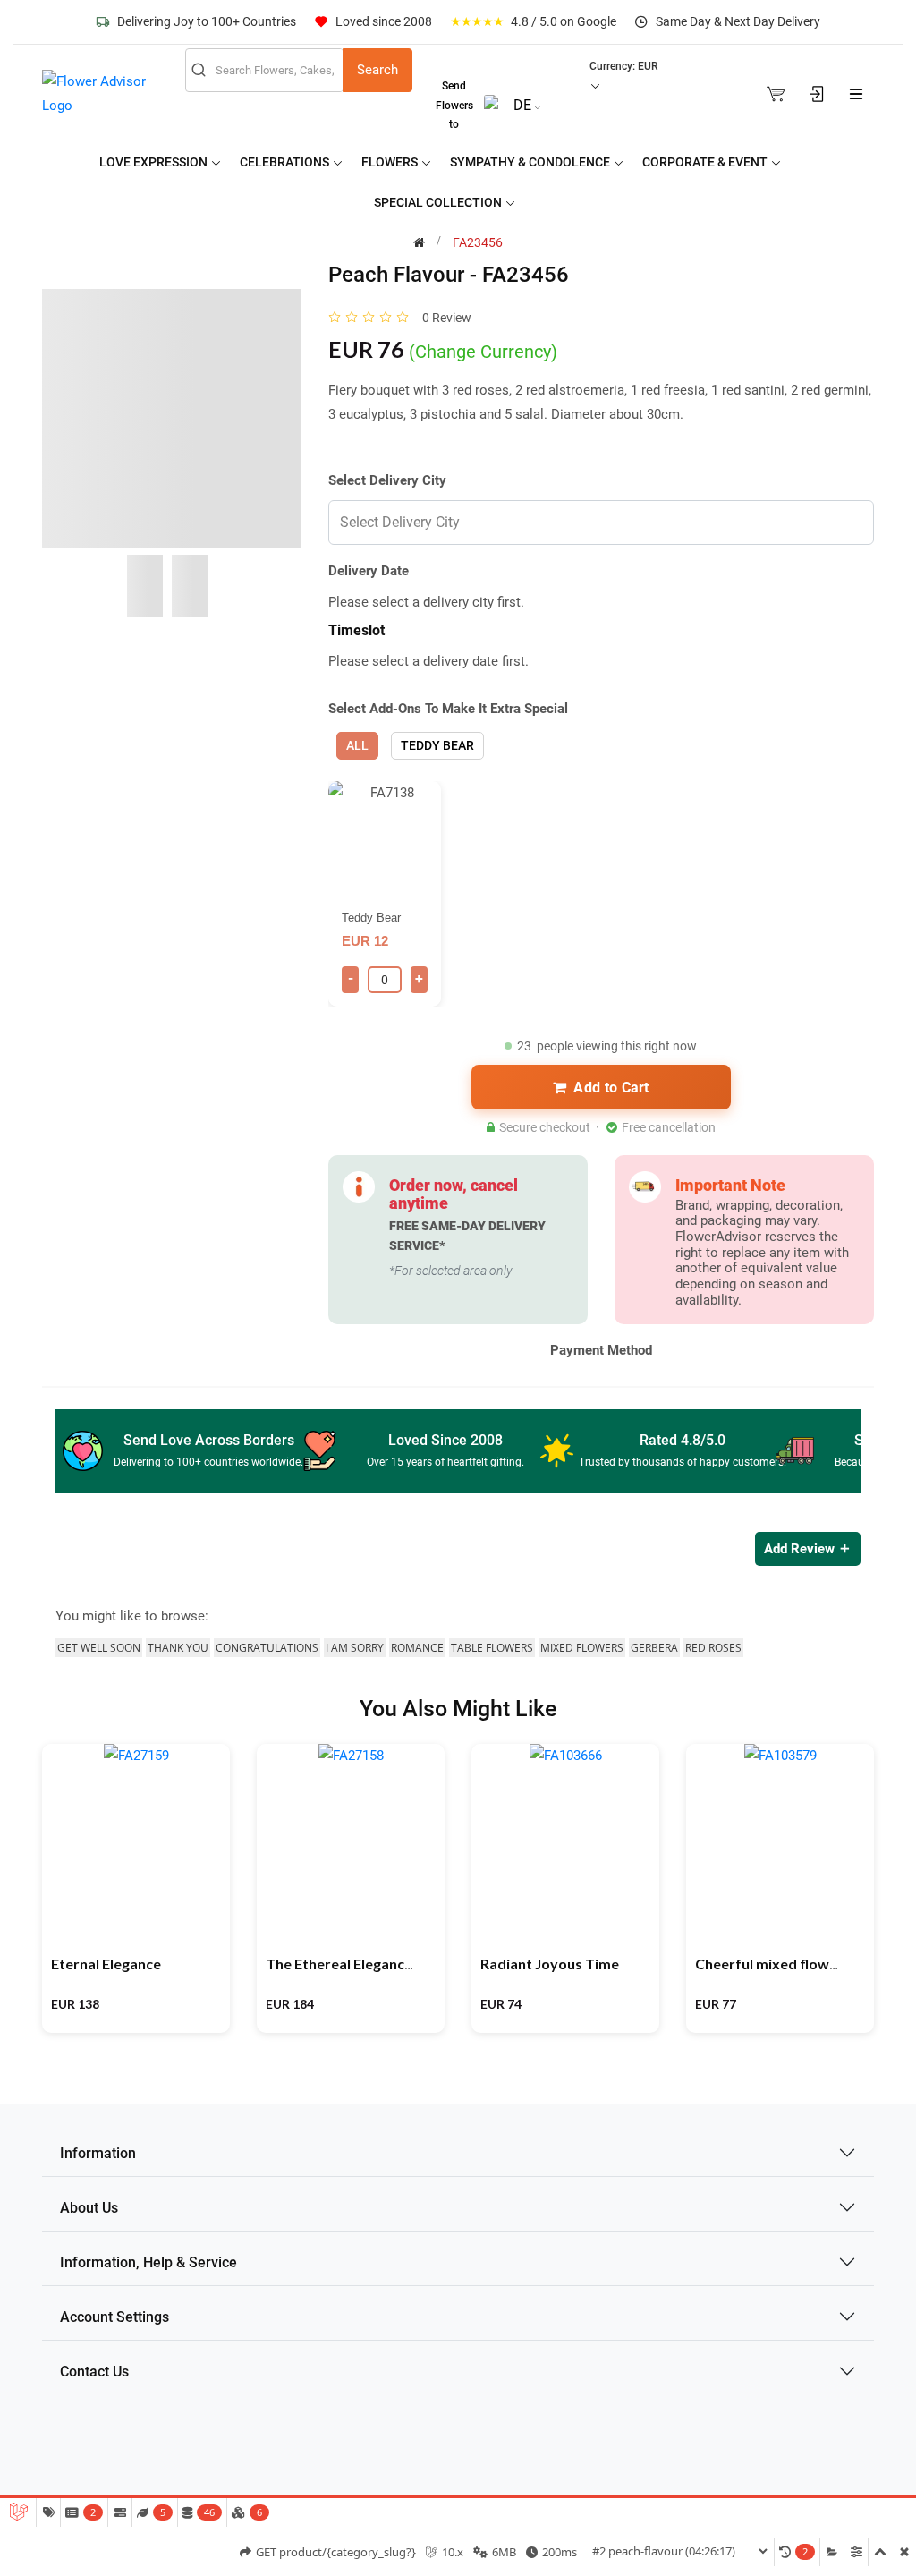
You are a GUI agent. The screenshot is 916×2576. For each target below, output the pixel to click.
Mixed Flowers (582, 1648)
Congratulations (267, 1648)
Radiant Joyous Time (550, 1964)
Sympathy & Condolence (531, 162)
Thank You (178, 1648)
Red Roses (713, 1648)
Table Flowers (492, 1648)
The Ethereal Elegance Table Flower (383, 1964)
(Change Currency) (483, 352)
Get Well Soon (99, 1648)
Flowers (391, 162)
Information (98, 2153)
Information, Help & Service (148, 2262)
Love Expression (155, 162)
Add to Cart (611, 1088)
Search (377, 70)
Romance (417, 1648)
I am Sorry (355, 1648)
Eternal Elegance (106, 1964)
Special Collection (439, 202)
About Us (89, 2208)
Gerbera (654, 1648)
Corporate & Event (706, 162)
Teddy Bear (437, 745)
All (357, 745)
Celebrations (286, 162)
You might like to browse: (132, 1616)
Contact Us (94, 2372)
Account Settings (114, 2317)
